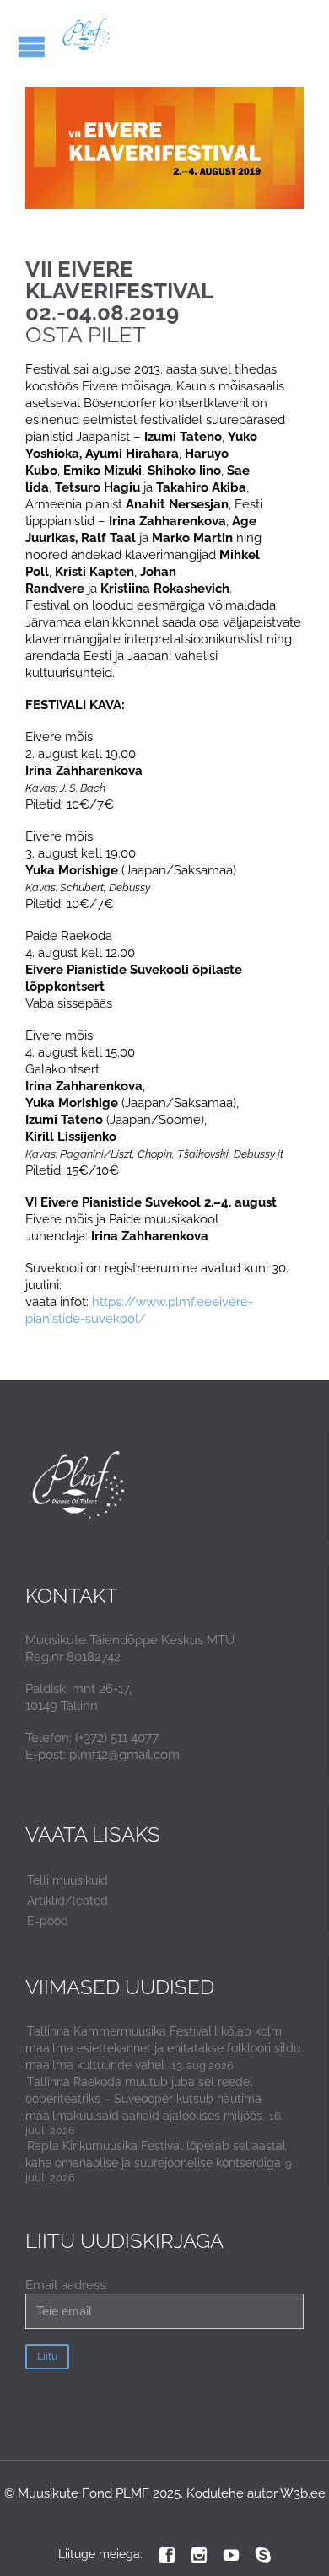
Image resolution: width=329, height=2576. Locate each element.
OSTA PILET (141, 324)
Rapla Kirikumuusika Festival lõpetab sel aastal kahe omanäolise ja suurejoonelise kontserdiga (156, 2154)
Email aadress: (67, 2285)
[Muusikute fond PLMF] (86, 36)
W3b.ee (303, 2493)
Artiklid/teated (67, 1901)
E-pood (48, 1921)
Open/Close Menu (32, 47)
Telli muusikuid (67, 1880)
